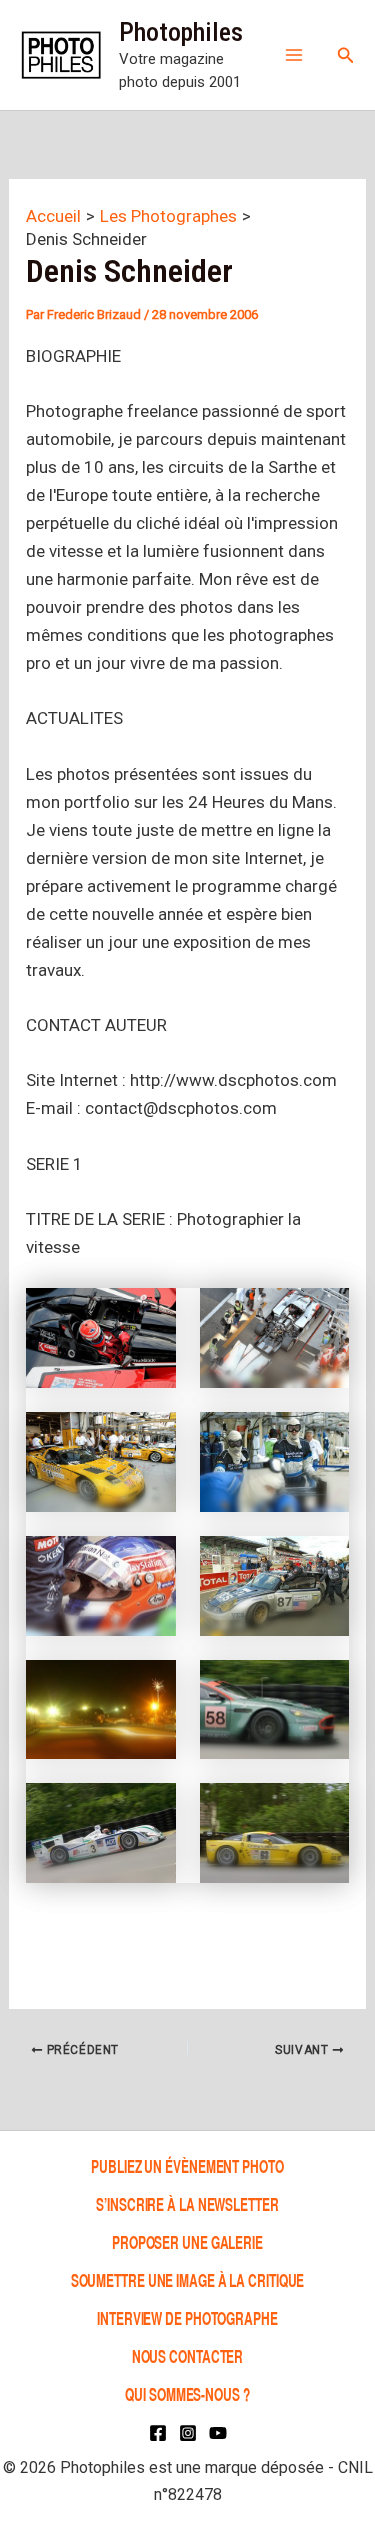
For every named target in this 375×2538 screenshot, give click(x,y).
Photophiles (181, 32)
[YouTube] (218, 2433)
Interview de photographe (187, 2317)
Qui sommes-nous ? (187, 2393)
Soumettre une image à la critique (188, 2279)
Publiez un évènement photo (187, 2165)
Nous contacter (188, 2355)
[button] (346, 55)
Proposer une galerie (187, 2241)
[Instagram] (188, 2433)
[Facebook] (158, 2433)
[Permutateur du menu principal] (294, 55)
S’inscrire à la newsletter (187, 2203)
